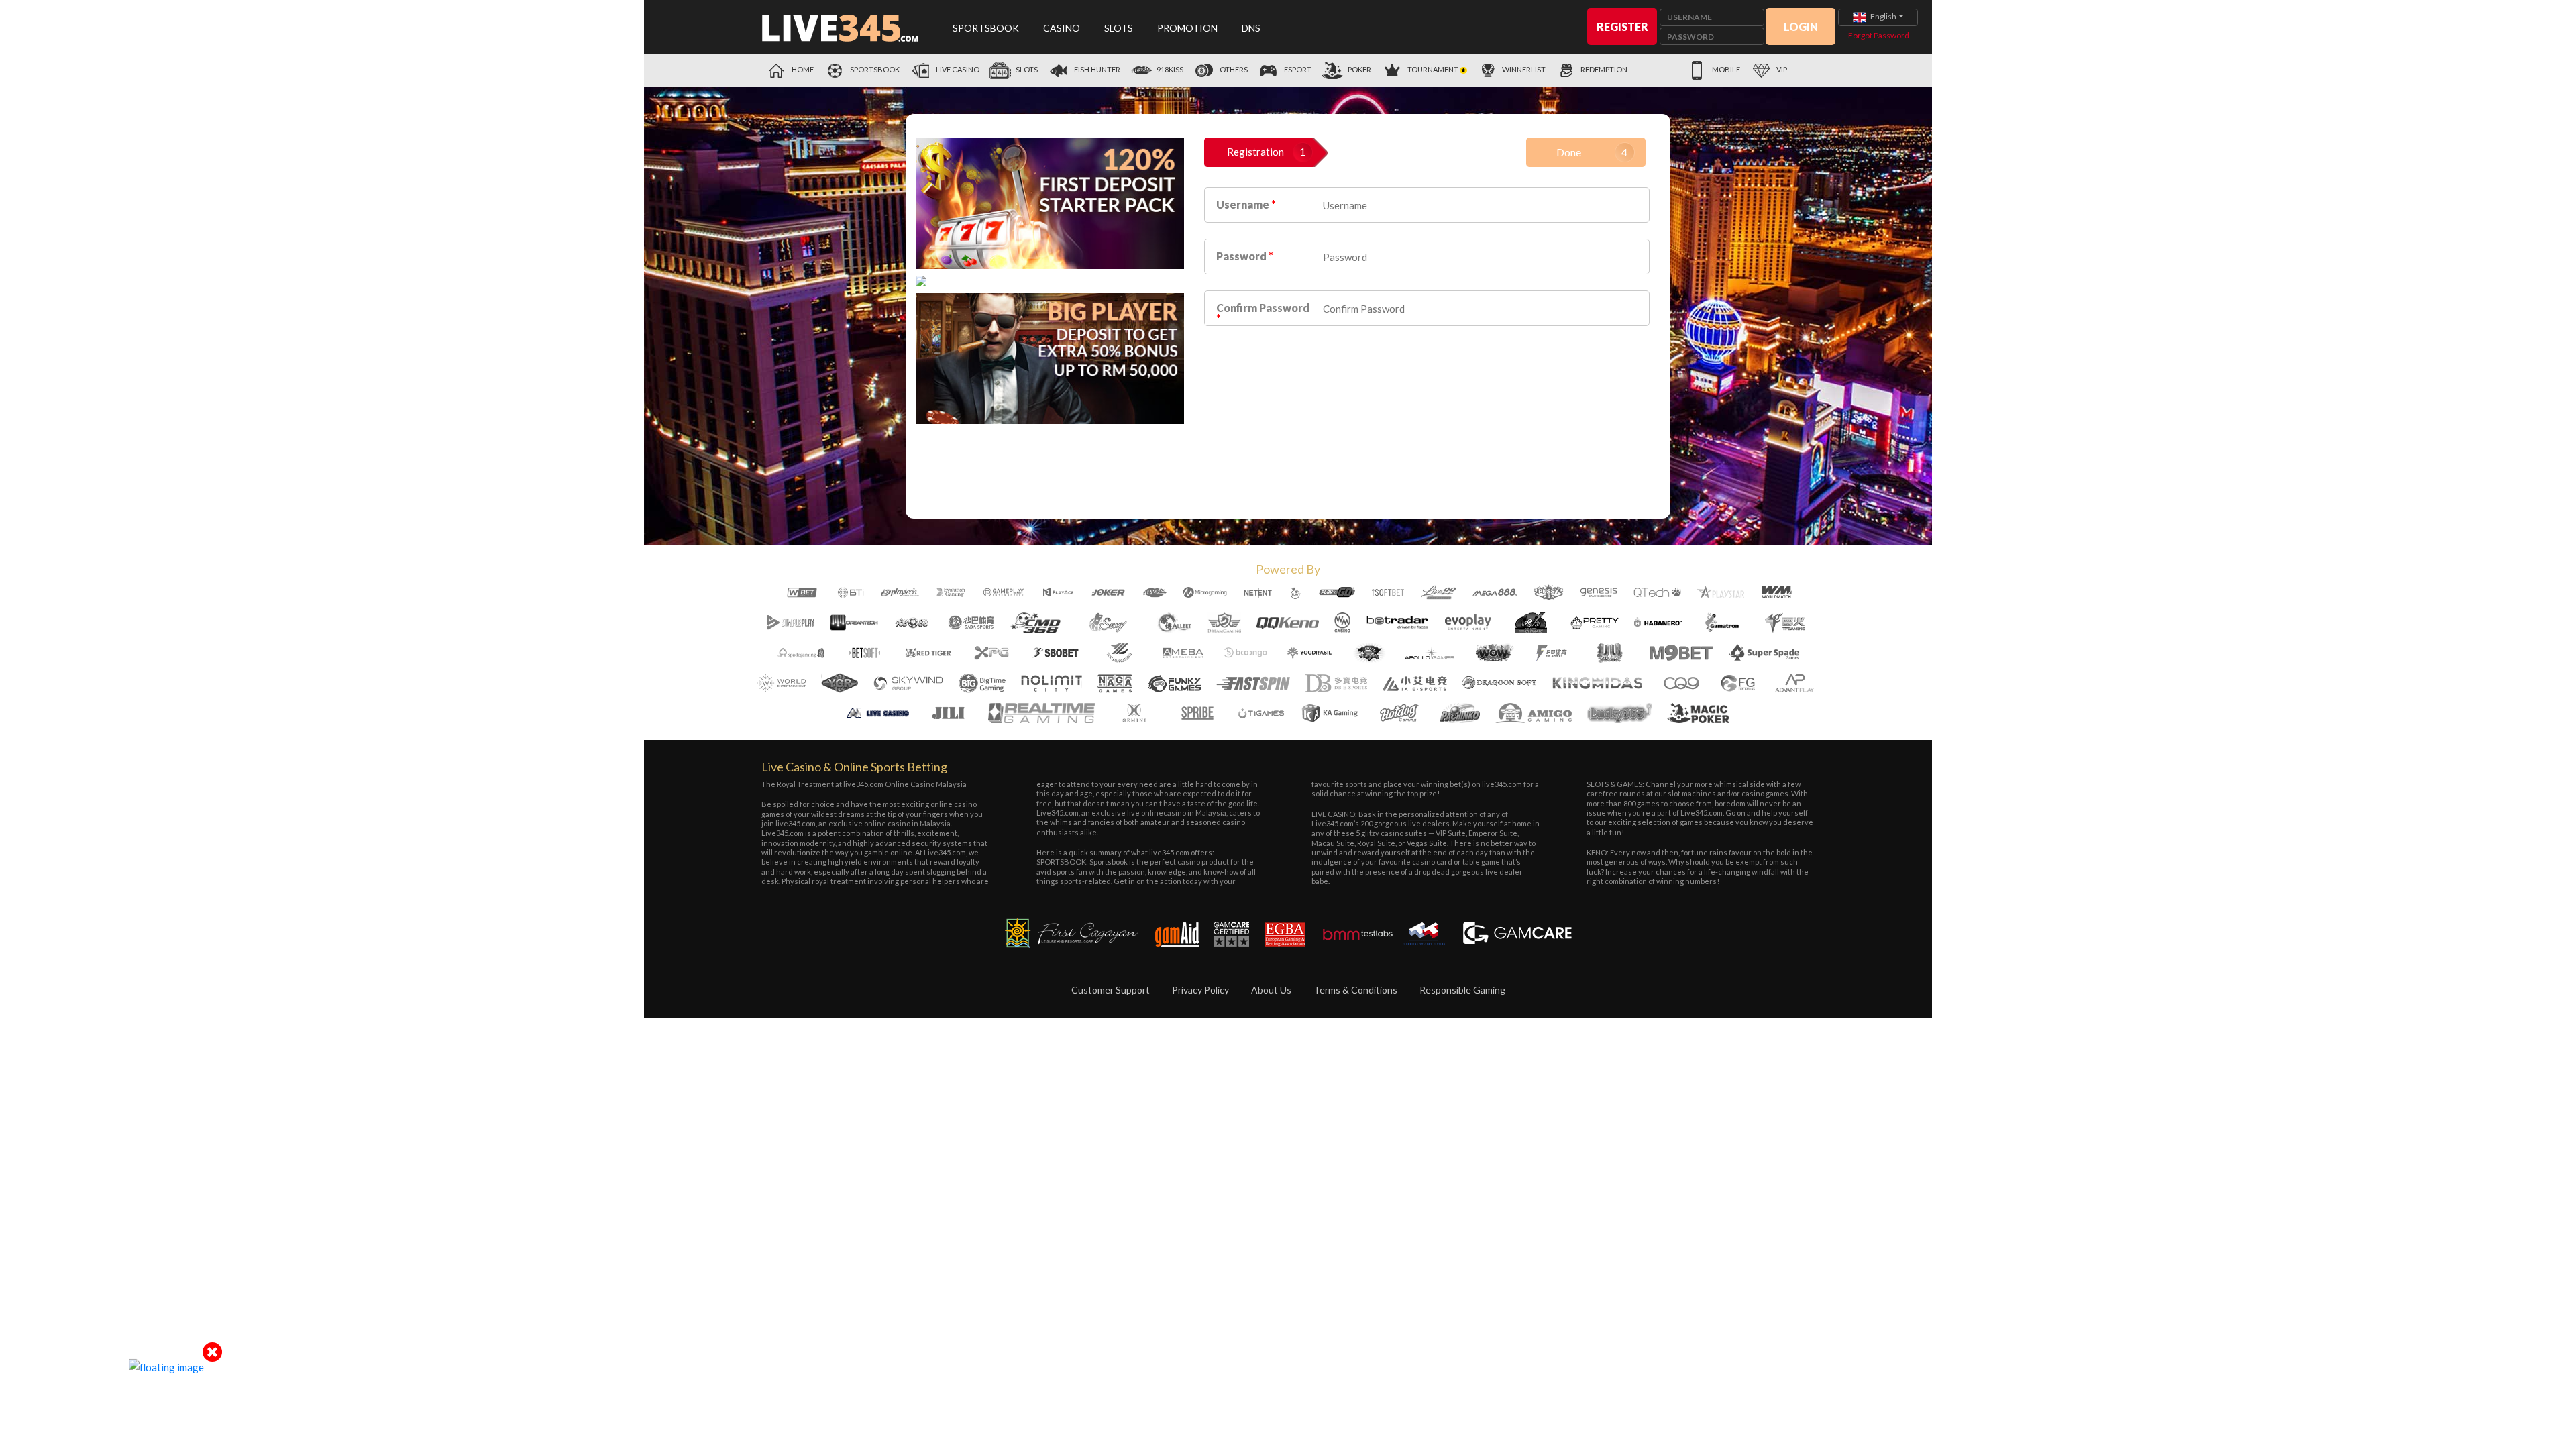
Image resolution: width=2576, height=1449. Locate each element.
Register (1622, 26)
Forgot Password (1879, 35)
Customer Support (1111, 990)
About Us (1271, 990)
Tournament (1433, 69)
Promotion (1187, 28)
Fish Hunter (1096, 69)
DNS (1251, 28)
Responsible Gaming (1462, 990)
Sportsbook (986, 28)
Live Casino (957, 69)
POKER (1359, 69)
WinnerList (1524, 69)
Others (1233, 69)
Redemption (1604, 69)
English (1883, 16)
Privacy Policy (1200, 990)
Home (802, 69)
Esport (1297, 69)
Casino (1062, 28)
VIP (1781, 69)
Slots (1119, 28)
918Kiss (1169, 69)
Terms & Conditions (1355, 990)
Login (1801, 26)
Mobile (1725, 69)
